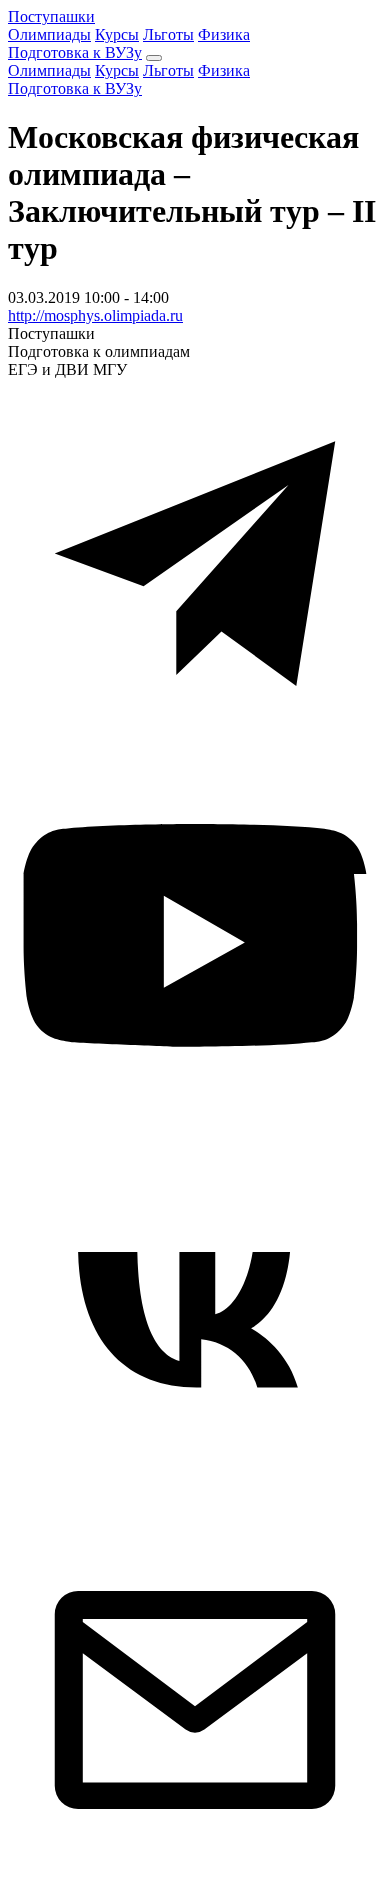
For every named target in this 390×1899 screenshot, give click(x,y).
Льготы (168, 34)
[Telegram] (195, 747)
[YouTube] (195, 1125)
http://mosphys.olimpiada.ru (95, 315)
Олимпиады (49, 34)
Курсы (117, 34)
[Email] (195, 1881)
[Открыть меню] (154, 58)
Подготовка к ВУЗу (75, 52)
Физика (224, 34)
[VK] (195, 1503)
